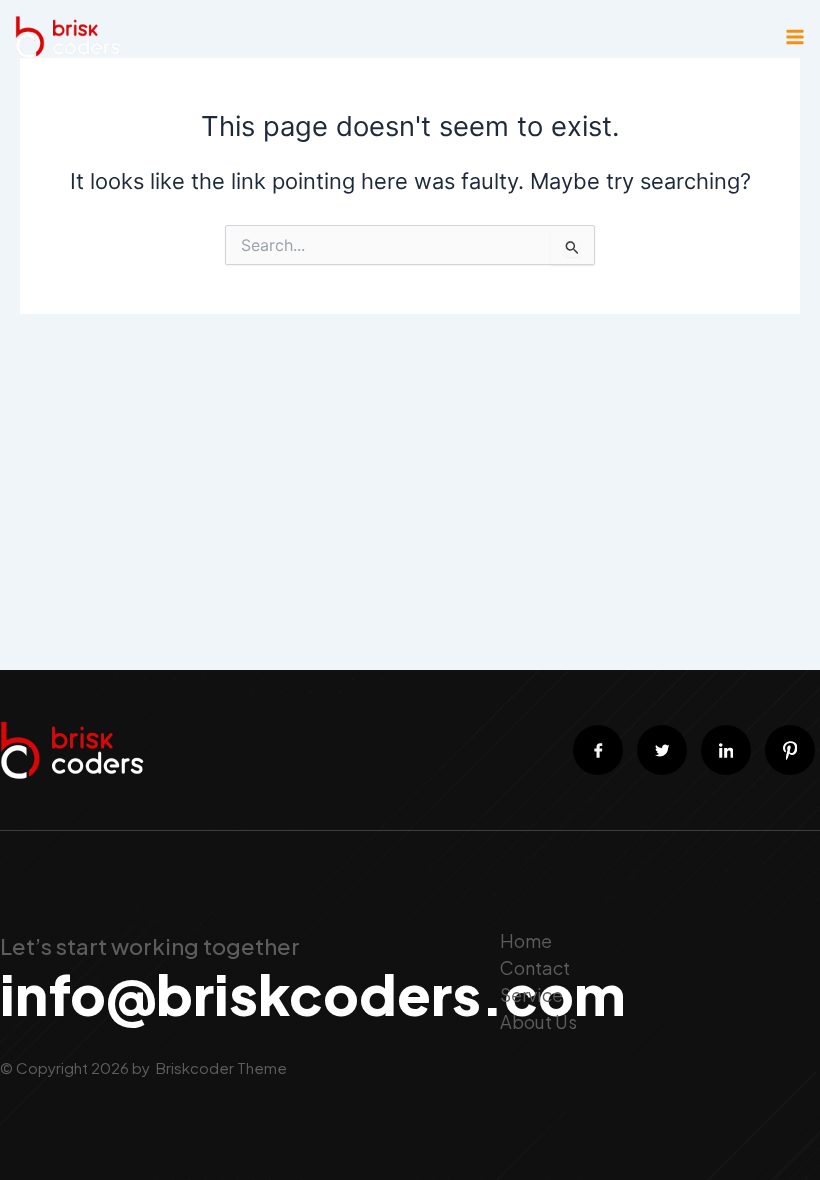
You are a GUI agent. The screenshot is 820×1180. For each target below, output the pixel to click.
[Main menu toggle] (795, 37)
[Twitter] (662, 750)
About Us (538, 1021)
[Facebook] (598, 750)
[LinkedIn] (726, 750)
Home (526, 940)
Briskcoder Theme (220, 1067)
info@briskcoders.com (312, 993)
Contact (535, 967)
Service (531, 994)
